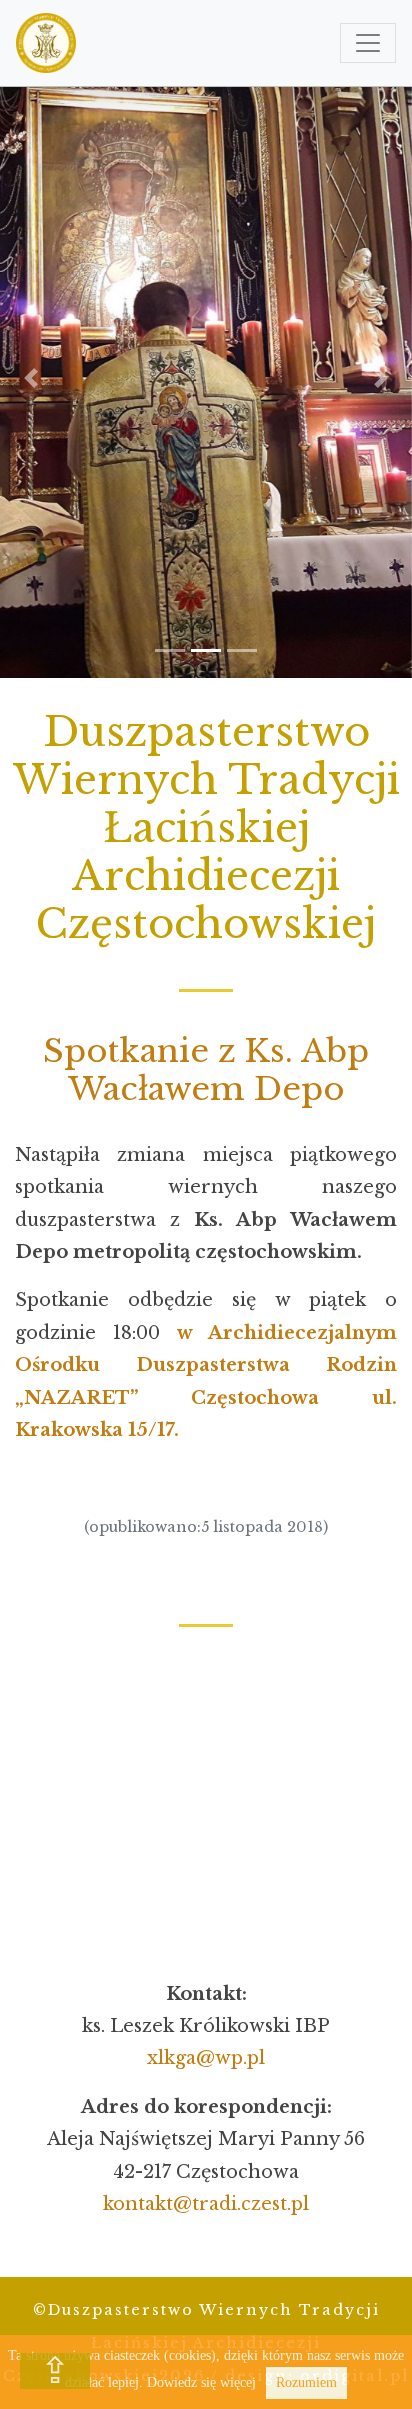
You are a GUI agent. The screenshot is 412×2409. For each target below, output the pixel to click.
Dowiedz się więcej (201, 2382)
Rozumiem (306, 2382)
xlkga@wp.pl (206, 2058)
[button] (31, 378)
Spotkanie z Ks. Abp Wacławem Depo (206, 1070)
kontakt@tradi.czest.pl (206, 2204)
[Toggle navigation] (368, 43)
